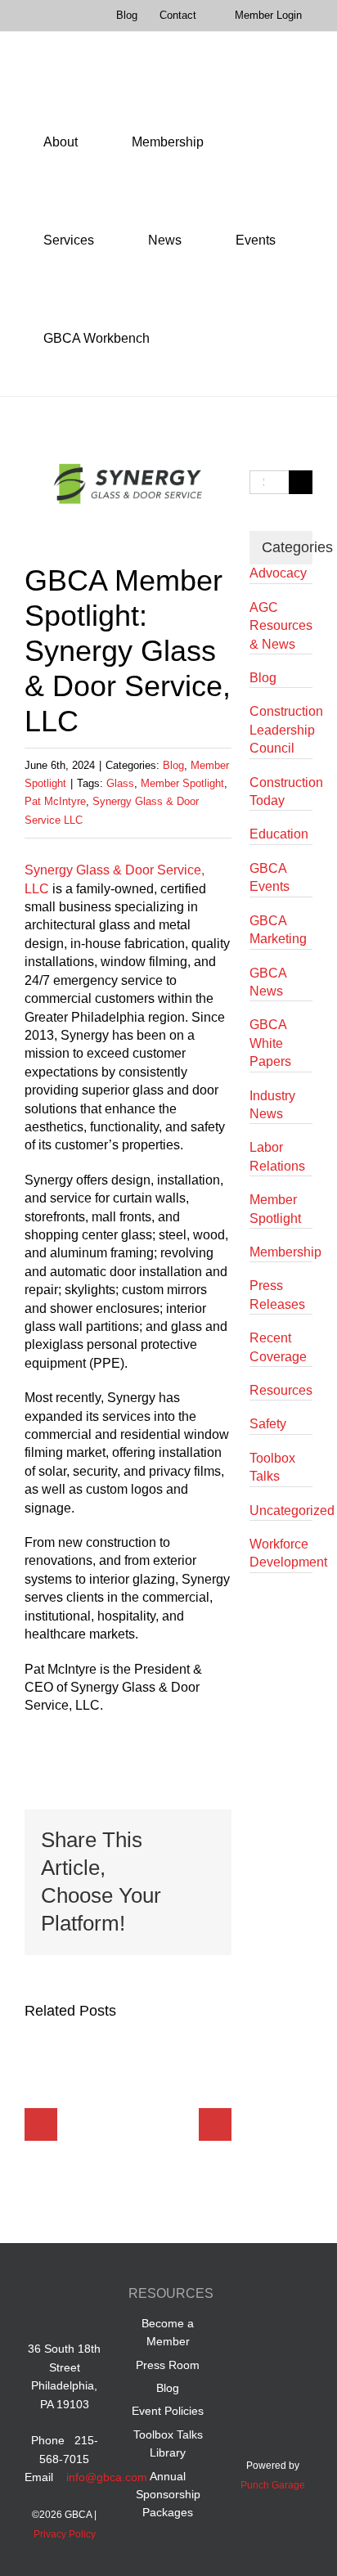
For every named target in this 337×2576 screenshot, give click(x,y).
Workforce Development (281, 1553)
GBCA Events (270, 877)
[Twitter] (257, 2332)
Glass (120, 783)
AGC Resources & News (281, 626)
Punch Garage (273, 2485)
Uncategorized (281, 1511)
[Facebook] (257, 2296)
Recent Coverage (278, 1347)
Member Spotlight (182, 783)
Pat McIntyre (55, 801)
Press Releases (277, 1295)
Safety (268, 1424)
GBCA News (268, 982)
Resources (281, 1390)
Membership (281, 1252)
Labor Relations (277, 1156)
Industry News (272, 1105)
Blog (173, 765)
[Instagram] (288, 2332)
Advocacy (278, 573)
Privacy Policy (65, 2534)
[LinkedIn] (288, 2296)
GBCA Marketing (278, 930)
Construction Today (281, 791)
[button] (191, 339)
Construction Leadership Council (281, 730)
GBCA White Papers (270, 1043)
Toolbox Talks (272, 1467)
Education (279, 834)
